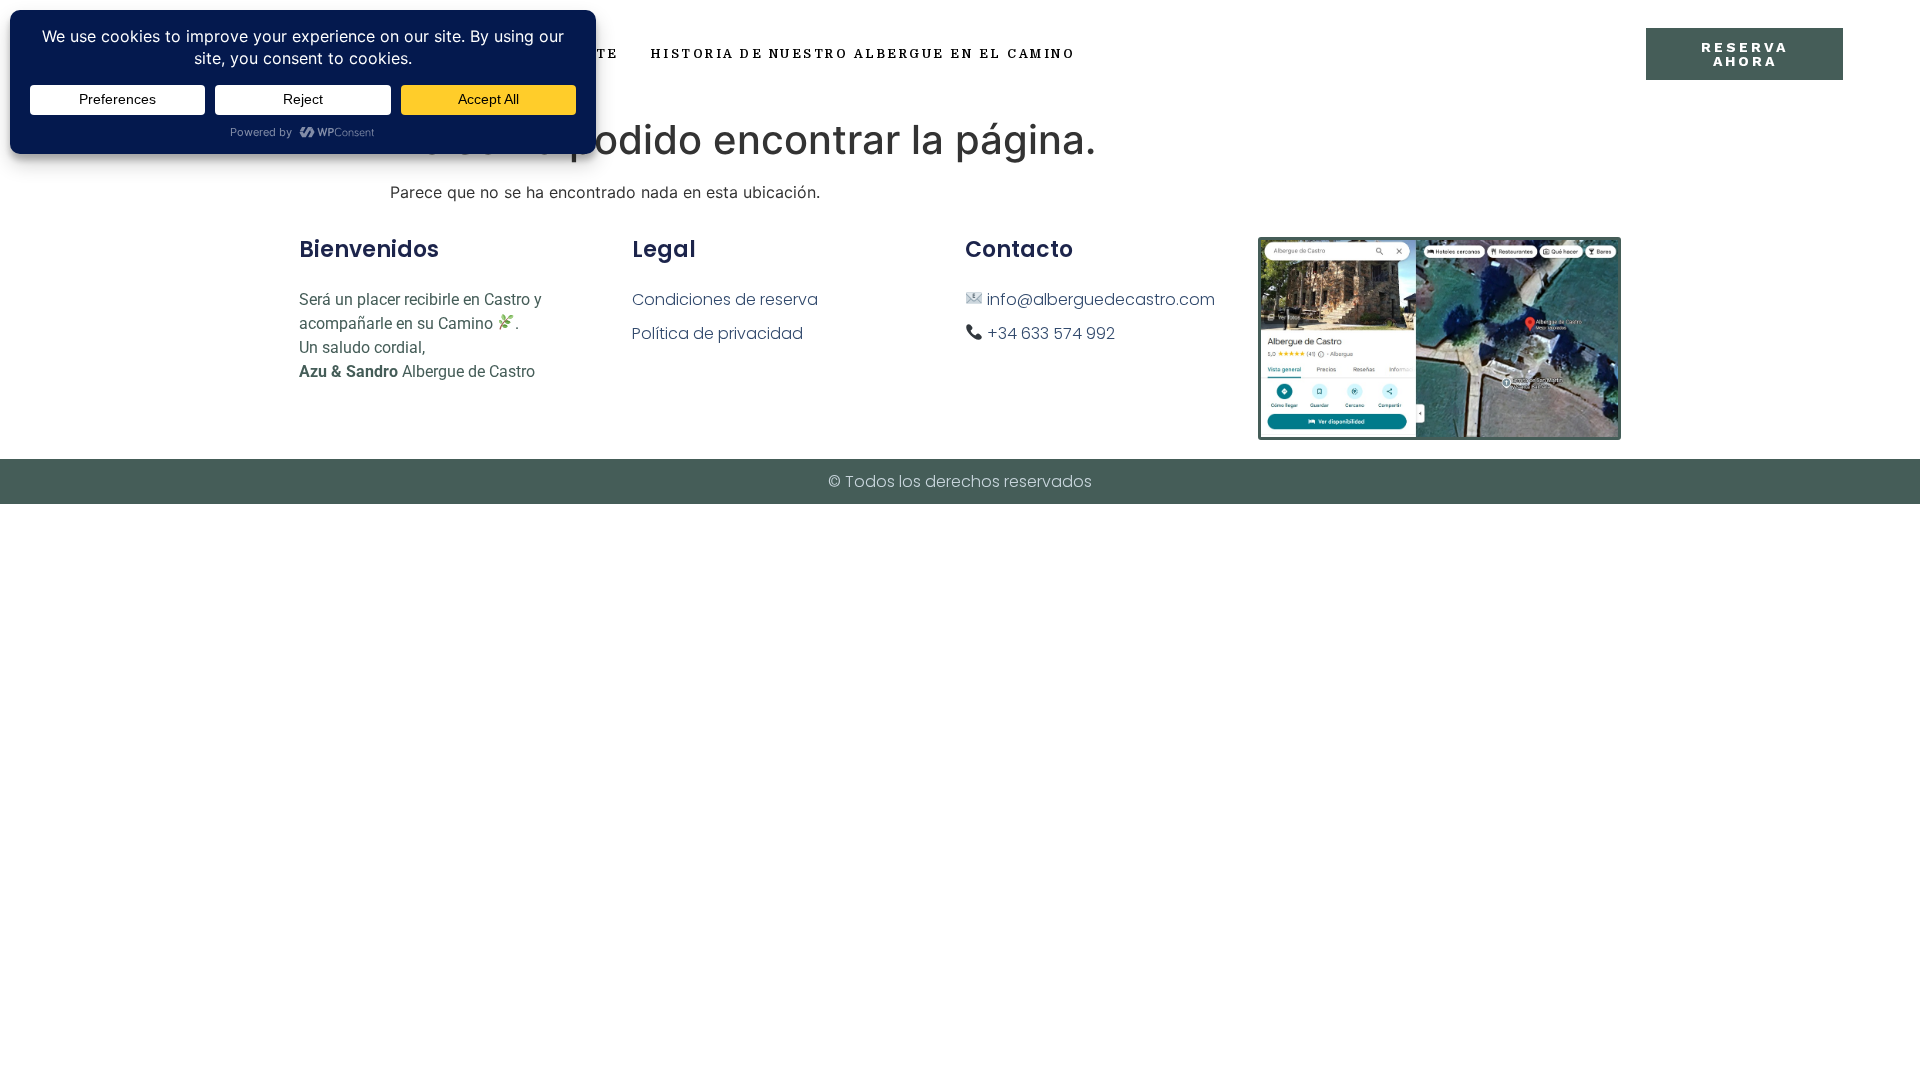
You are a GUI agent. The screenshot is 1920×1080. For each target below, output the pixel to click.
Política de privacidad (717, 333)
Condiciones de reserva (725, 299)
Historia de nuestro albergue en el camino (863, 54)
